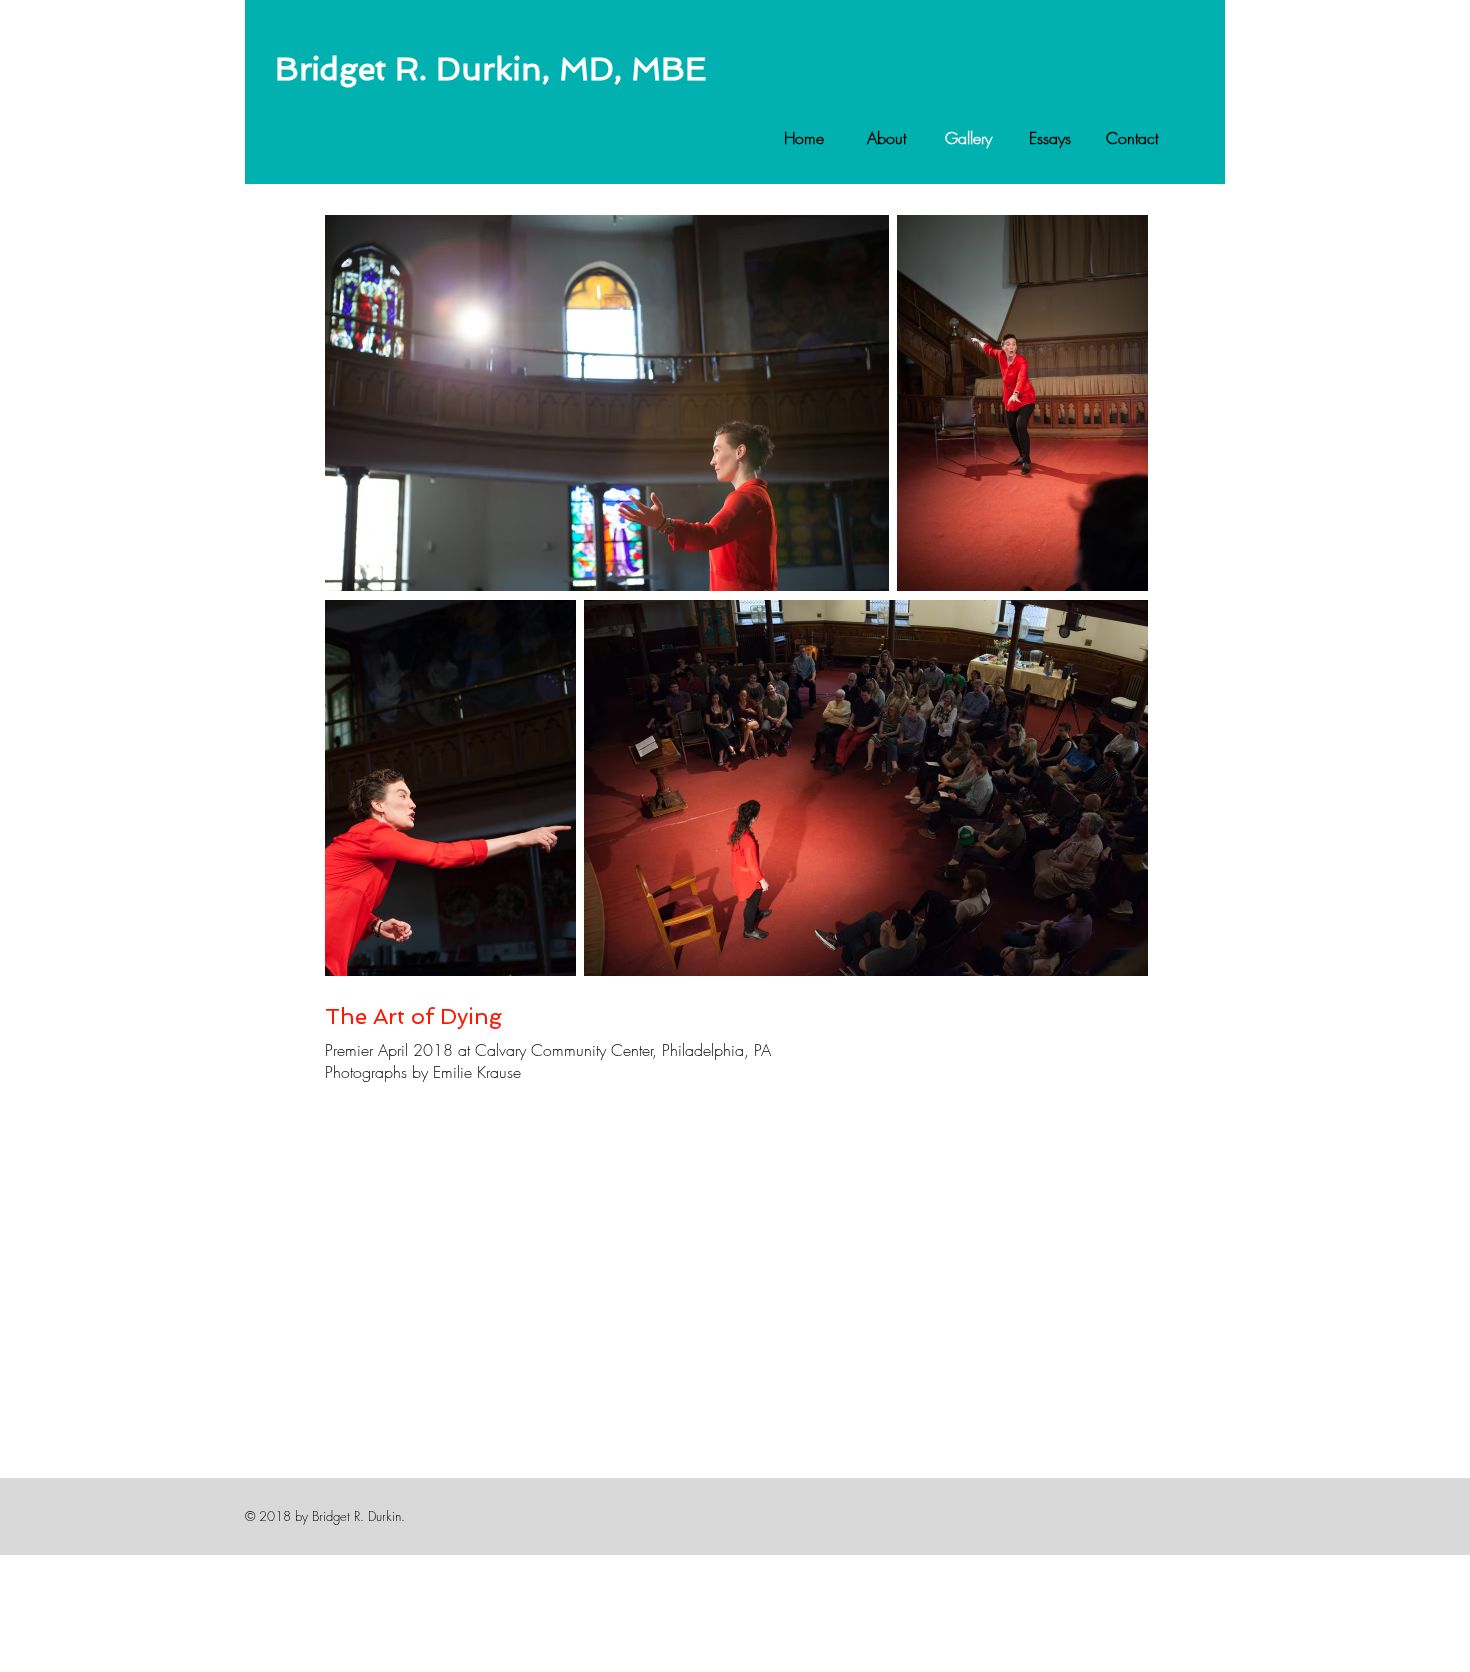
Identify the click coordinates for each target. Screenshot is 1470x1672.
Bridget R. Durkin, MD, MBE (491, 69)
